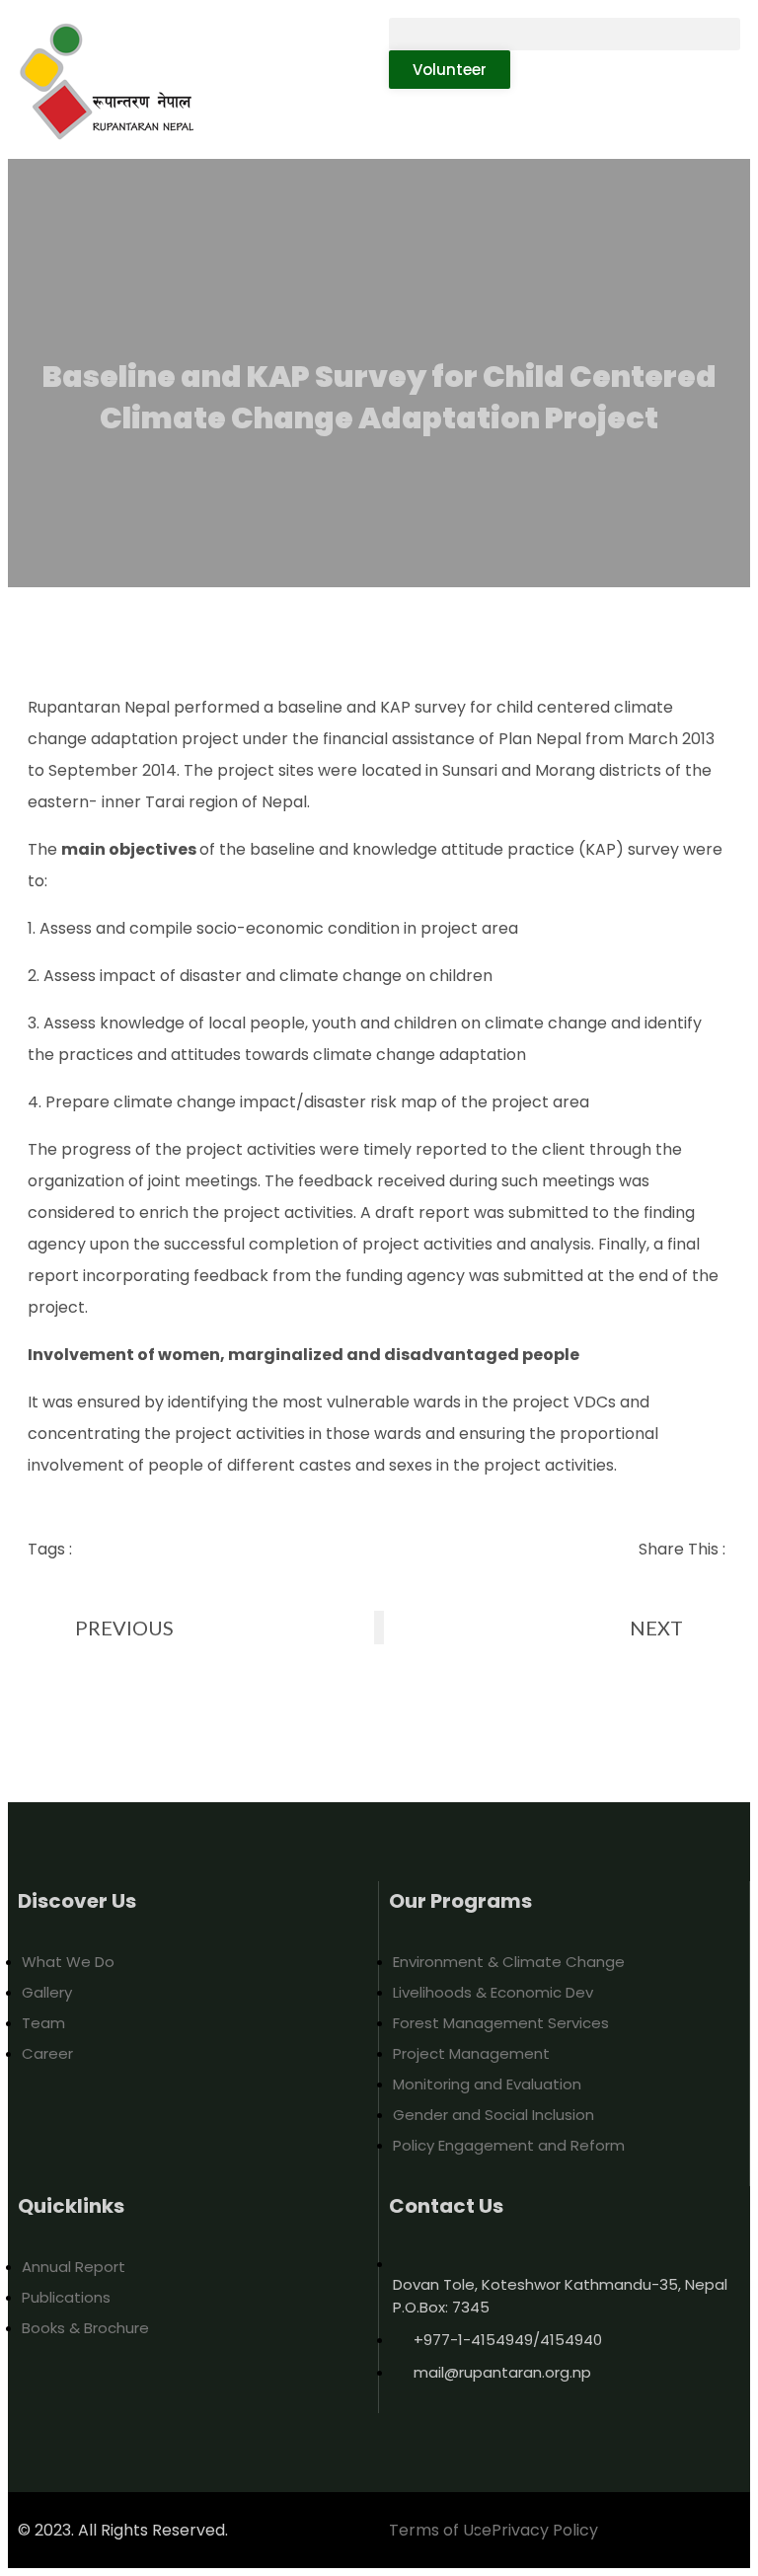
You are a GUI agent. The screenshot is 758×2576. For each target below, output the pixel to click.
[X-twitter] (217, 2129)
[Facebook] (42, 2129)
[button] (565, 34)
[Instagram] (159, 2129)
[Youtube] (101, 2129)
